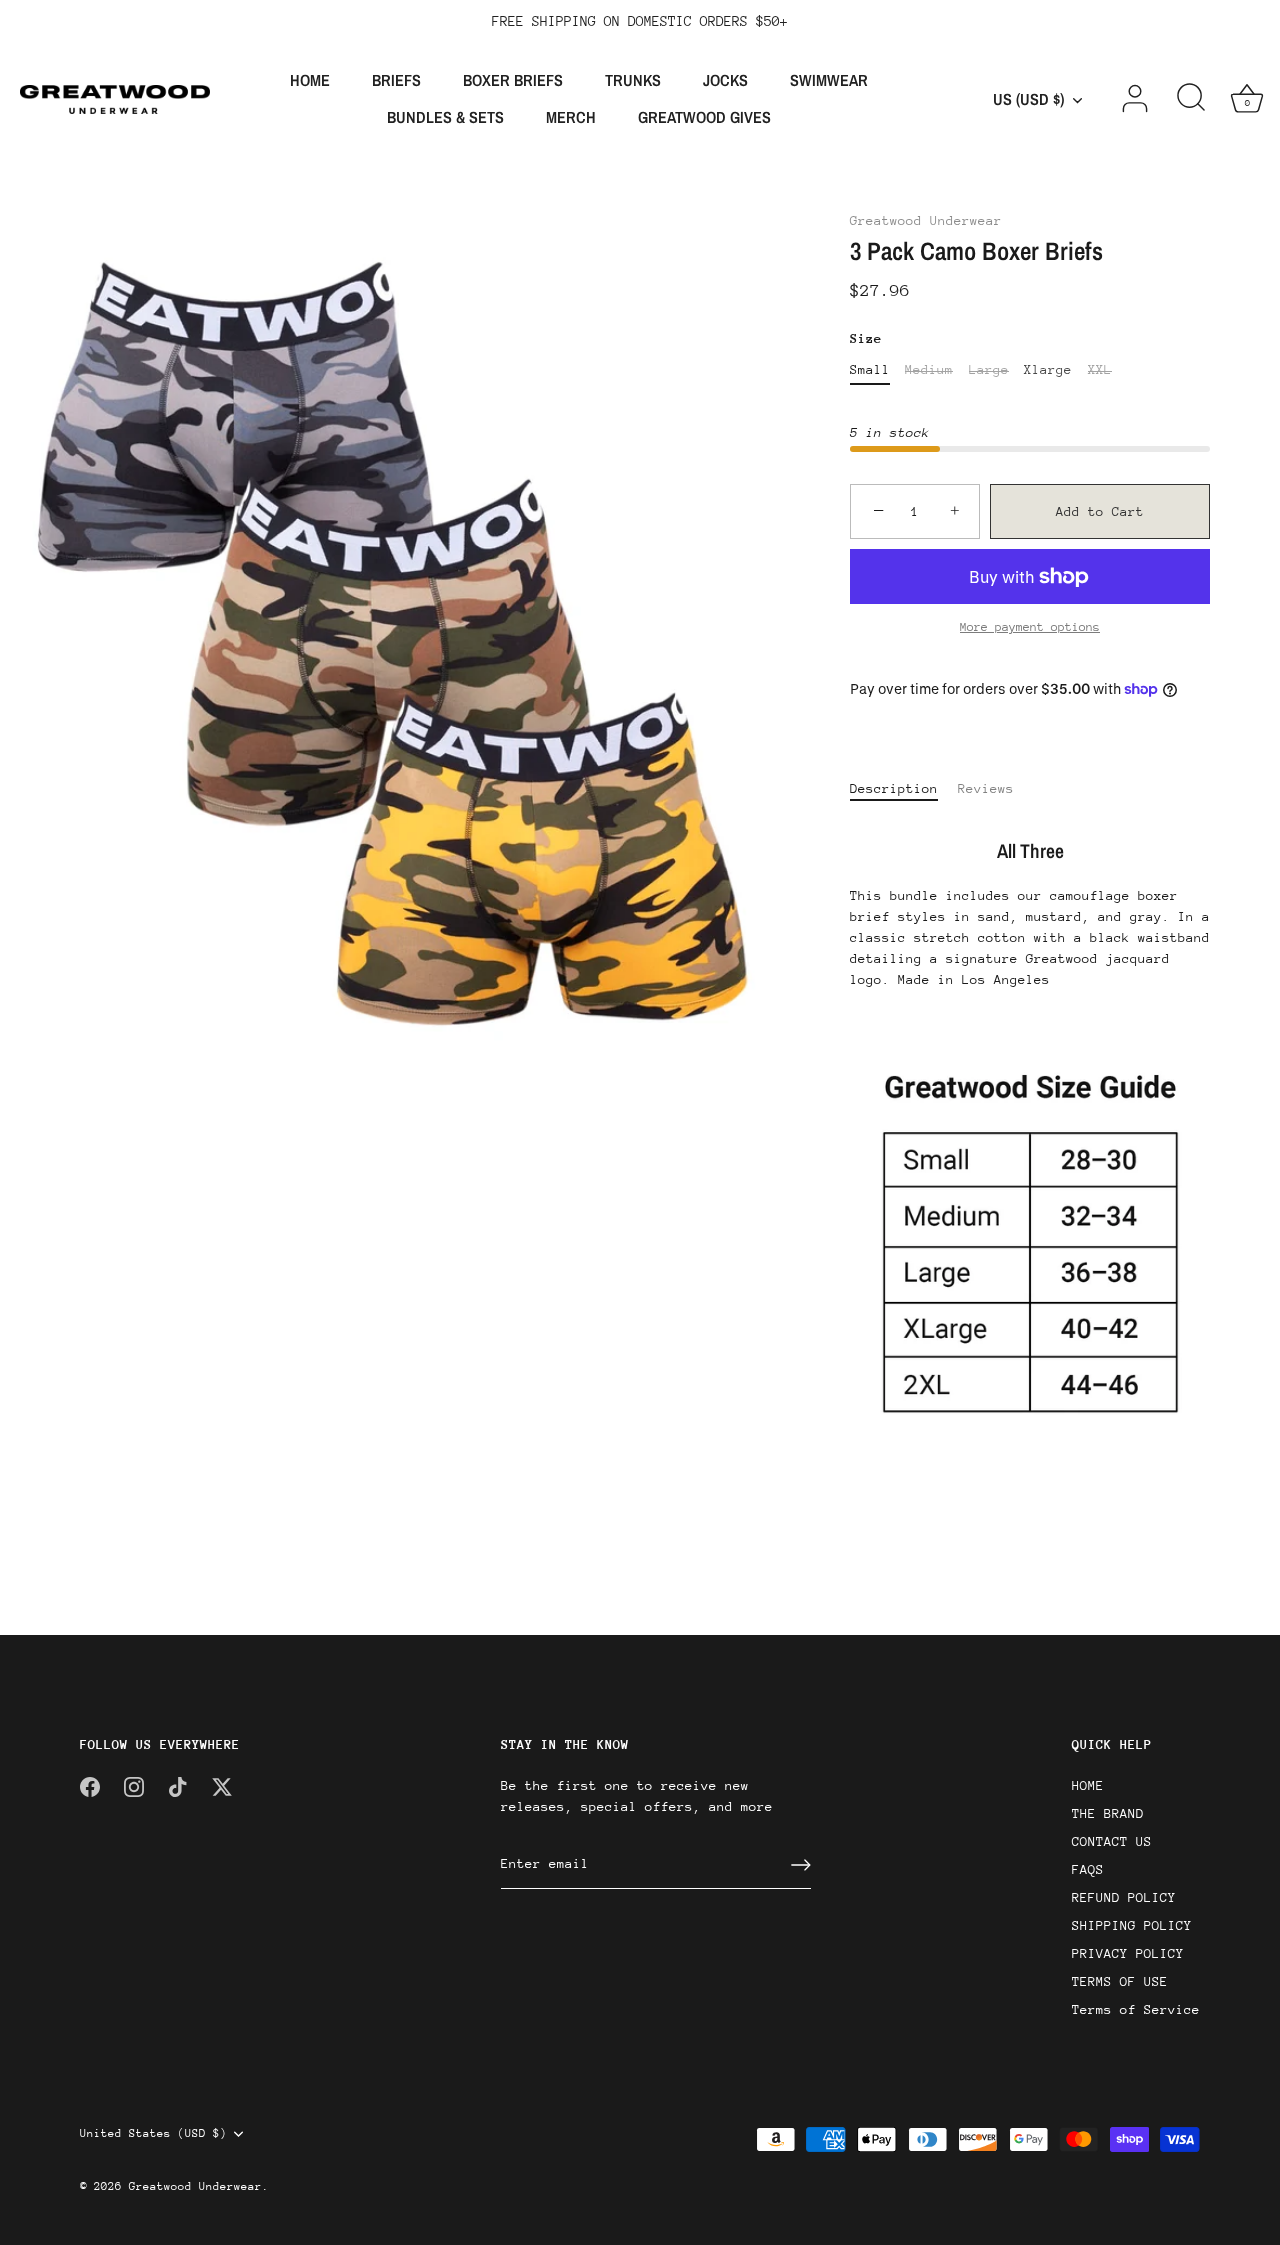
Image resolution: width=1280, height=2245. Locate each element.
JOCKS (725, 80)
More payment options (1030, 627)
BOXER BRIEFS (513, 80)
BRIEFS (396, 80)
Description (894, 788)
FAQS (1088, 1869)
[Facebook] (90, 1785)
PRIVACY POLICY (1128, 1953)
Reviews (986, 788)
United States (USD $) (153, 2133)
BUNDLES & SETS (445, 117)
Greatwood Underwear (926, 220)
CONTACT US (1112, 1841)
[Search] (1191, 99)
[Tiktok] (178, 1785)
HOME (310, 80)
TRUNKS (633, 80)
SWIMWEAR (829, 80)
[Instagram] (134, 1785)
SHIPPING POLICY (1132, 1925)
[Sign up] (801, 1865)
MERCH (571, 117)
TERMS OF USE (1120, 1981)
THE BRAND (1108, 1813)
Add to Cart (1100, 511)
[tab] (904, 788)
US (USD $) (1028, 99)
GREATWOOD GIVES (704, 117)
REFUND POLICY (1124, 1897)
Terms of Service (1136, 2009)
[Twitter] (222, 1785)
